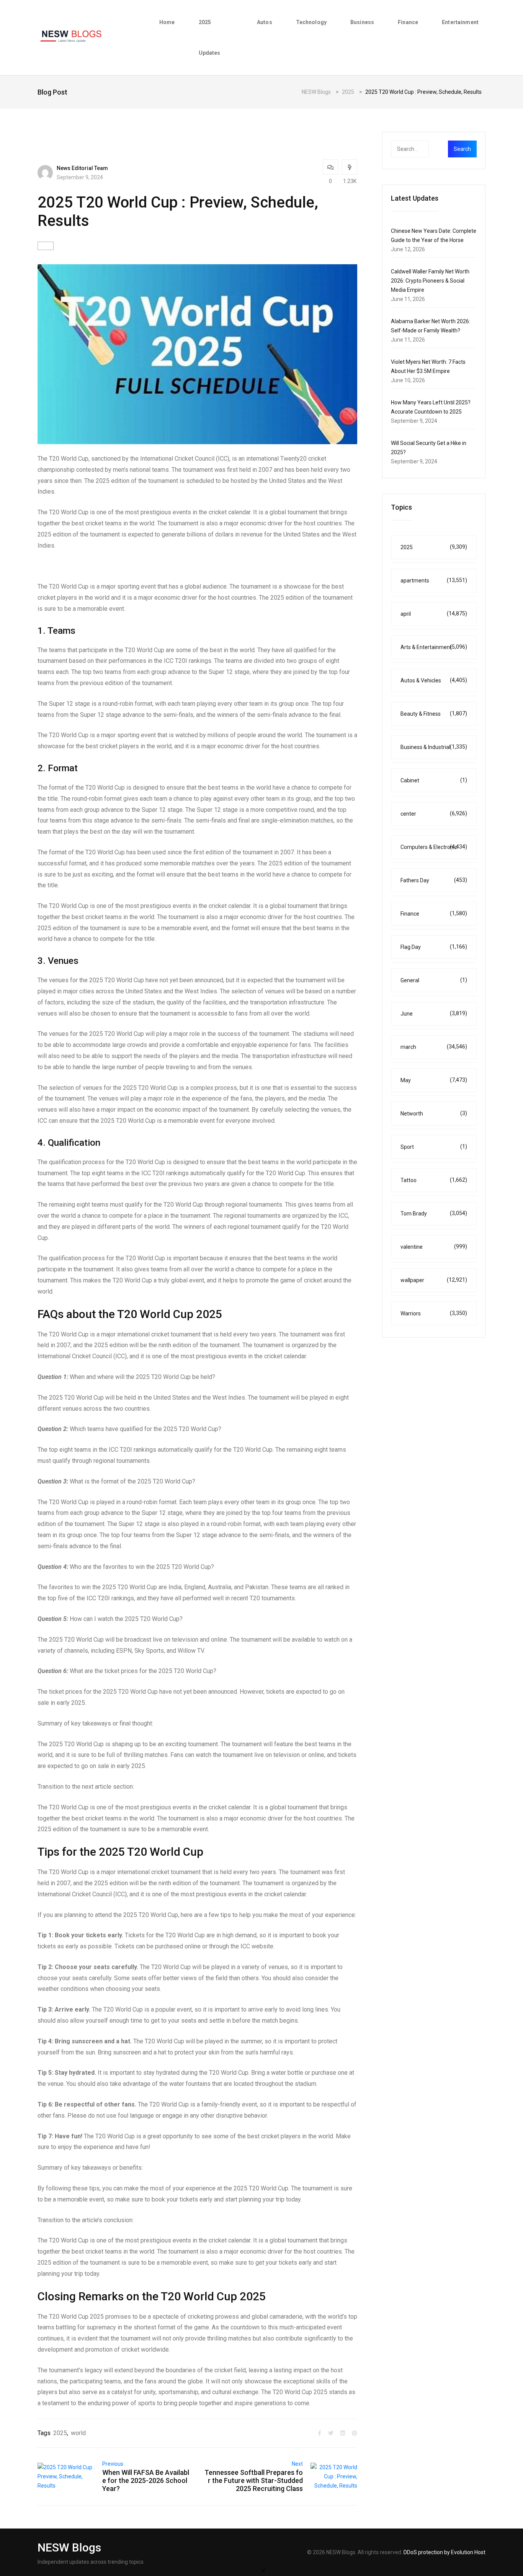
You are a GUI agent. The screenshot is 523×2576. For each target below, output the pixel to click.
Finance (408, 22)
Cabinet (434, 780)
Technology (311, 22)
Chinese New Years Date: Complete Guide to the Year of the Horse (434, 236)
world (78, 2433)
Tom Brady (434, 1213)
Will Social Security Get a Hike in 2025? (429, 448)
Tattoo (434, 1180)
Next (297, 2464)
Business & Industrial (434, 747)
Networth (434, 1113)
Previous (113, 2464)
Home (167, 22)
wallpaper (434, 1280)
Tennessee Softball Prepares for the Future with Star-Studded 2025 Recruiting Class (254, 2480)
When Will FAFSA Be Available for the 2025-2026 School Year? (146, 2480)
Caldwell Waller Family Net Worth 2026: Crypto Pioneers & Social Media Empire (430, 281)
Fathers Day (434, 880)
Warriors (434, 1313)
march (434, 1047)
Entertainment (460, 22)
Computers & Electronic (434, 847)
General (434, 980)
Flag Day (434, 947)
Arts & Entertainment (434, 647)
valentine (434, 1247)
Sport (434, 1147)
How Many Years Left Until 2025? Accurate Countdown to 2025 (431, 407)
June (434, 1013)
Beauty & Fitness (434, 714)
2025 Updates (210, 38)
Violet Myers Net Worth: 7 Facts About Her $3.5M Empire (428, 366)
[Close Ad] (263, 2570)
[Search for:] (425, 149)
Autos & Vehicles (434, 680)
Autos (265, 22)
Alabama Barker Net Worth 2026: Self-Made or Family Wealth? (431, 326)
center (434, 814)
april (434, 614)
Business (362, 22)
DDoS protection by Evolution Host (445, 2552)
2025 (60, 2433)
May (434, 1080)
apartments (434, 580)
